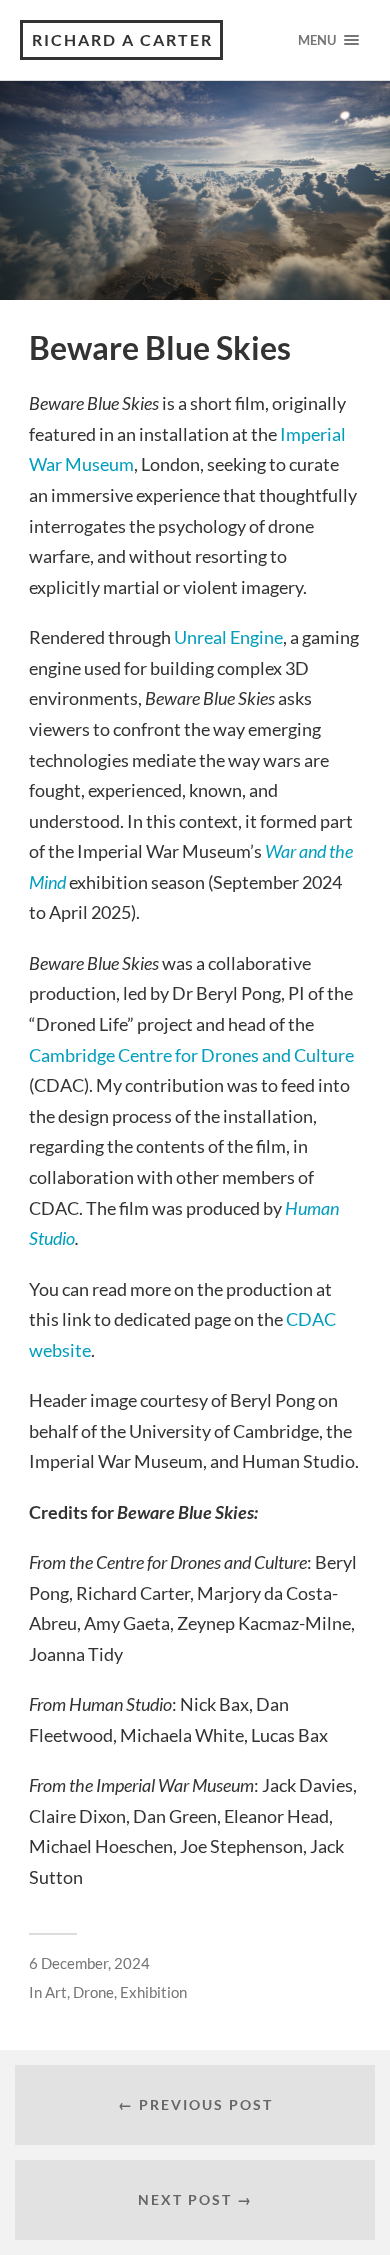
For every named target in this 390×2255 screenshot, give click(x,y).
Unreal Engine (228, 637)
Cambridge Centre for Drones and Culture (191, 1055)
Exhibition (153, 1992)
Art (56, 1992)
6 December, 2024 (89, 1963)
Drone (93, 1992)
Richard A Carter (122, 39)
